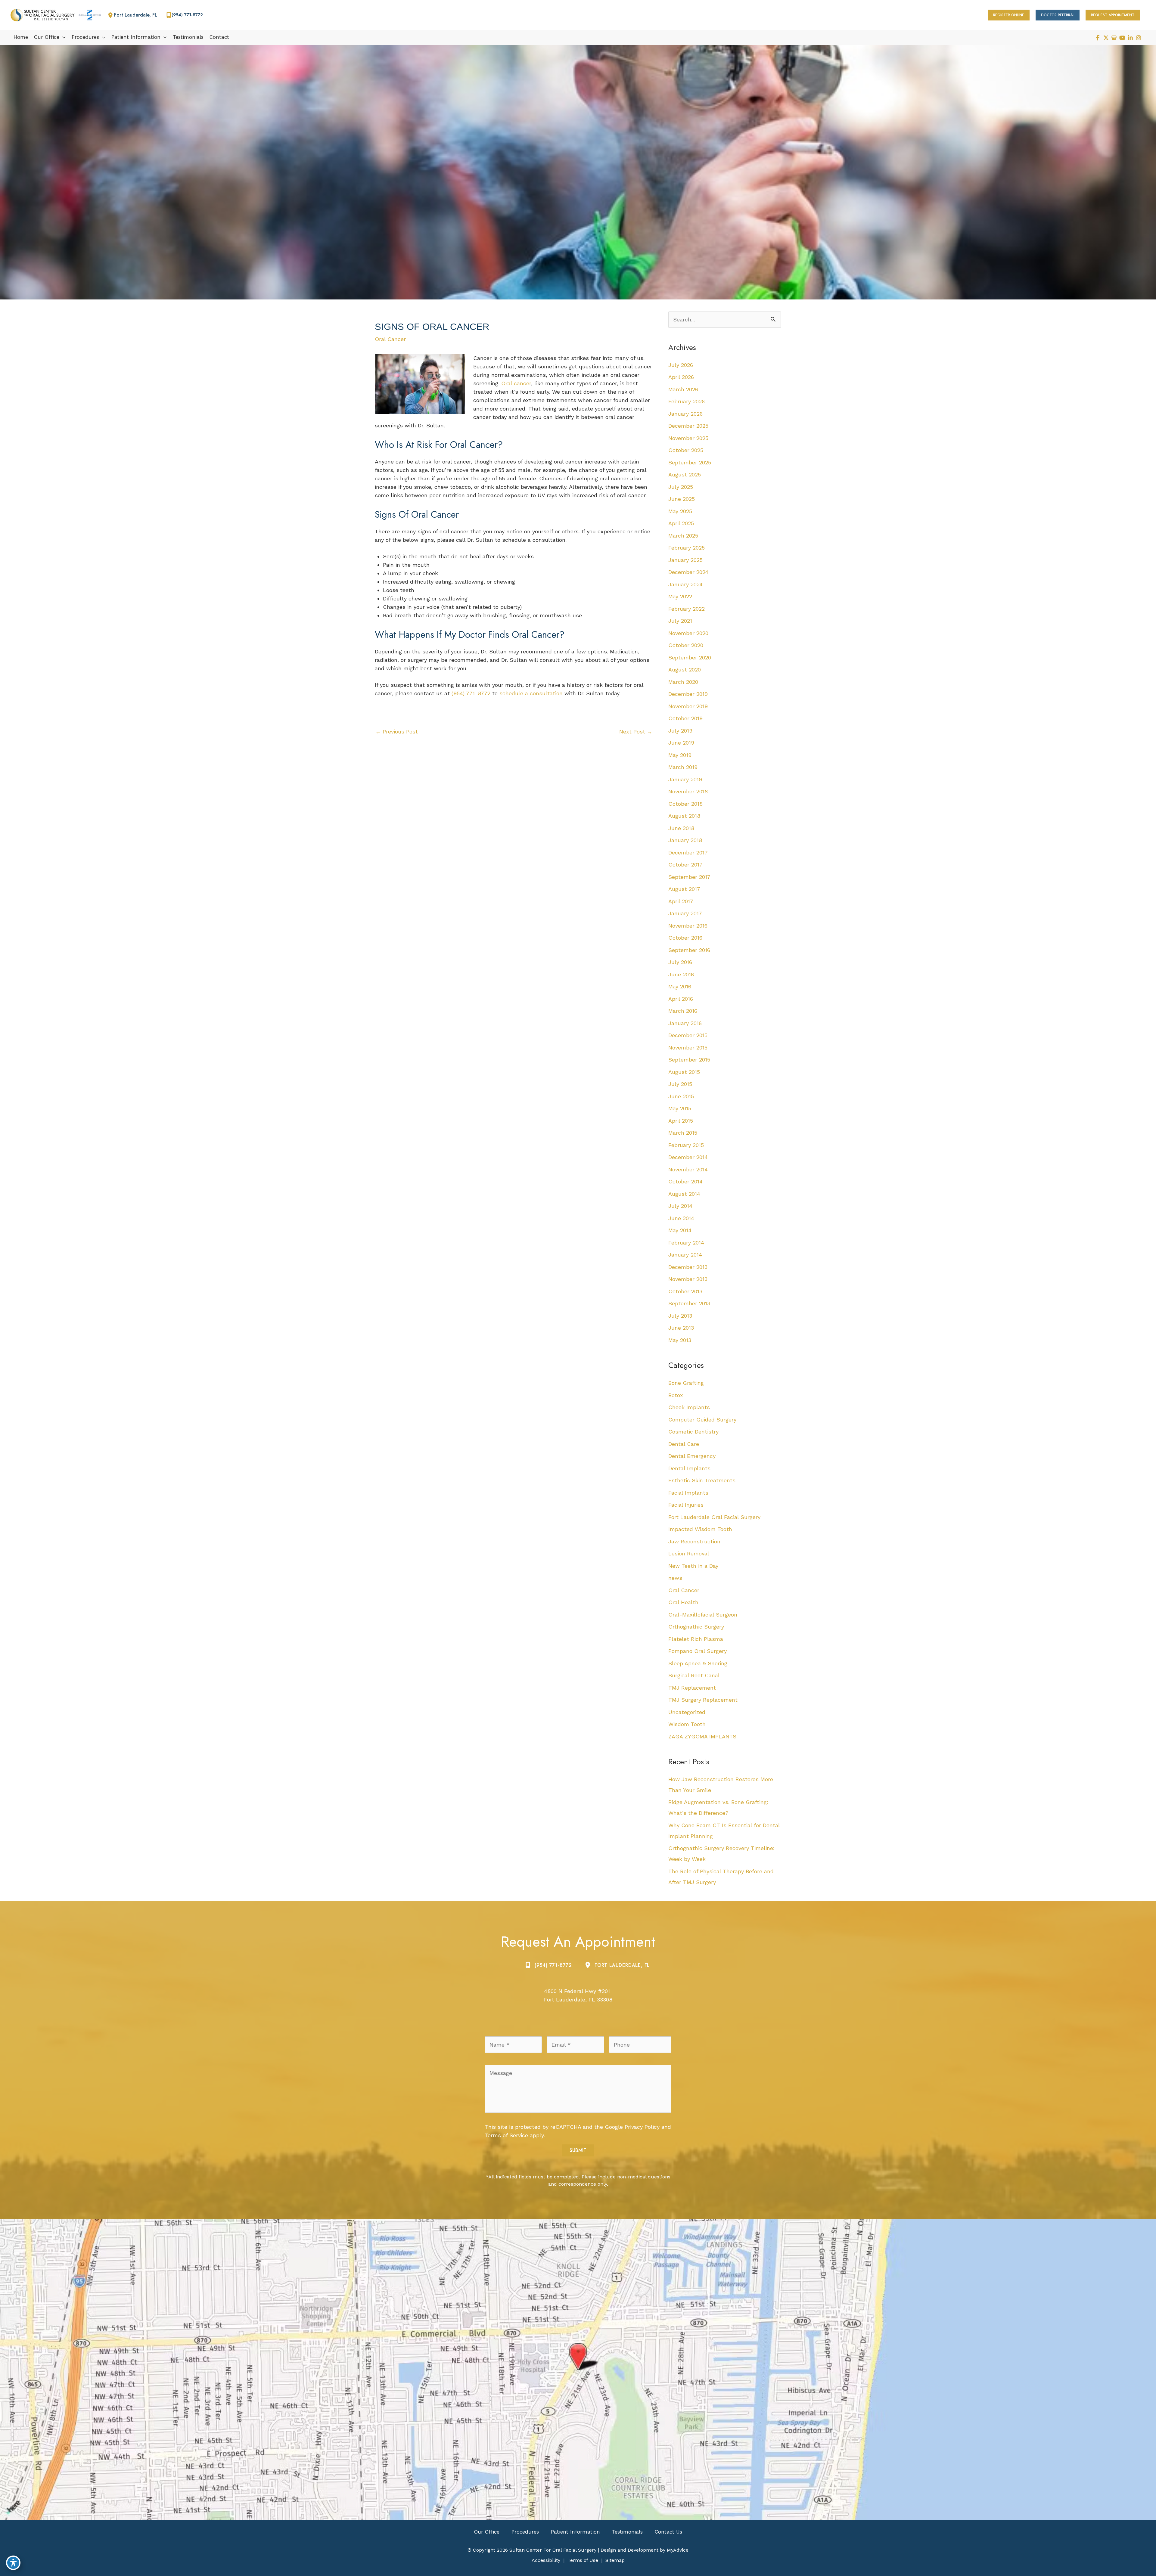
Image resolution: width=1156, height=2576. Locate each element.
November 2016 (688, 926)
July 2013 (680, 1316)
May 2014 (680, 1230)
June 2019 (681, 743)
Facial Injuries (686, 1505)
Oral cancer (516, 383)
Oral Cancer (390, 339)
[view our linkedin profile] (1130, 38)
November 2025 (688, 438)
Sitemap (615, 2560)
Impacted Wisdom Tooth (700, 1529)
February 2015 (686, 1145)
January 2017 (685, 913)
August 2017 (684, 889)
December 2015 (688, 1035)
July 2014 (680, 1206)
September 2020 (690, 657)
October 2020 (686, 645)
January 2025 (685, 560)
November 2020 (688, 633)
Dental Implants (689, 1468)
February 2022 (687, 609)
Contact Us (668, 2532)
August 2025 (685, 474)
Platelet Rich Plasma (696, 1639)
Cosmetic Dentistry (693, 1432)
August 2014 (684, 1194)
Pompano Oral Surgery (698, 1651)
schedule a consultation (531, 693)
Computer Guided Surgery (702, 1420)
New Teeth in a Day (693, 1566)
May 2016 (680, 986)
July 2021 (680, 621)
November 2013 (688, 1279)
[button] (1009, 15)
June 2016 (681, 974)
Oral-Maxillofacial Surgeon (703, 1615)
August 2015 (684, 1072)
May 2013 (680, 1340)
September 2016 (689, 950)
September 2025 (690, 462)
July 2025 (681, 487)
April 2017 (681, 901)
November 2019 (688, 706)
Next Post (636, 732)
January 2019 (685, 779)
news (675, 1578)
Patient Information (575, 2532)
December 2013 (688, 1267)
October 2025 (686, 450)
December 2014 (688, 1157)
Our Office (487, 2532)
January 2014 (685, 1255)
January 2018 (685, 840)
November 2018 (688, 791)
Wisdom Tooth (687, 1724)
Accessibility (546, 2560)
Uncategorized (687, 1712)
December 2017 (688, 852)
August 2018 (684, 816)
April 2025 (681, 523)
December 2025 (688, 426)
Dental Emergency (692, 1456)
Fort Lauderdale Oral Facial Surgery (714, 1517)
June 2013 (681, 1328)
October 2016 (685, 938)
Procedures (525, 2532)
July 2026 (681, 365)
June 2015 (681, 1096)
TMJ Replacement (692, 1688)
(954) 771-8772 (471, 693)
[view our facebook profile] (1098, 38)
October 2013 (685, 1291)
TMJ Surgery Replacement (703, 1700)
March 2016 (683, 1011)
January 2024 (685, 584)
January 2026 (685, 414)
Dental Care (684, 1444)
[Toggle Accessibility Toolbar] (13, 2563)
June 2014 (681, 1218)
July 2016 (680, 962)
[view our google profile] (1114, 38)
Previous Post (397, 732)
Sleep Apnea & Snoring (698, 1663)
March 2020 (683, 682)
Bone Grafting (686, 1383)
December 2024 (688, 572)
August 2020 (685, 670)
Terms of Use (583, 2560)
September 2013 (689, 1303)
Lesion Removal (689, 1553)
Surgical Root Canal (694, 1675)
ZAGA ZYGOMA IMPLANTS (702, 1736)
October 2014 (685, 1181)
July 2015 (680, 1084)
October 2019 (685, 718)
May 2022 (680, 596)
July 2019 (680, 731)
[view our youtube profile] (1122, 38)
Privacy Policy (642, 2127)
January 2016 (685, 1023)
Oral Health (683, 1602)
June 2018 (681, 828)
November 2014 (688, 1169)
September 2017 (689, 877)
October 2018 (685, 804)
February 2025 (687, 548)
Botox (676, 1395)
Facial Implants (688, 1493)
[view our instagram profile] (1138, 38)
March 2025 (683, 536)
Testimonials (627, 2532)
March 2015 (683, 1133)
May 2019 (680, 755)
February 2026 (687, 401)
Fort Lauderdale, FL (622, 1965)
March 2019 (683, 767)
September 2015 (689, 1060)
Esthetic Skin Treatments (702, 1480)
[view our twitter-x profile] (1106, 38)
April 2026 (681, 377)
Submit (578, 2150)
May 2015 (680, 1108)
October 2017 (685, 865)
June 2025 (682, 499)
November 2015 (688, 1048)
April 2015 (681, 1121)
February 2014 (686, 1243)
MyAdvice (677, 2550)
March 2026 (683, 389)
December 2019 (688, 694)
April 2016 (681, 999)
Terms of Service (506, 2135)
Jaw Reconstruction (694, 1541)
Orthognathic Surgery (696, 1627)
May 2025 (680, 511)
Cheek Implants (689, 1407)
